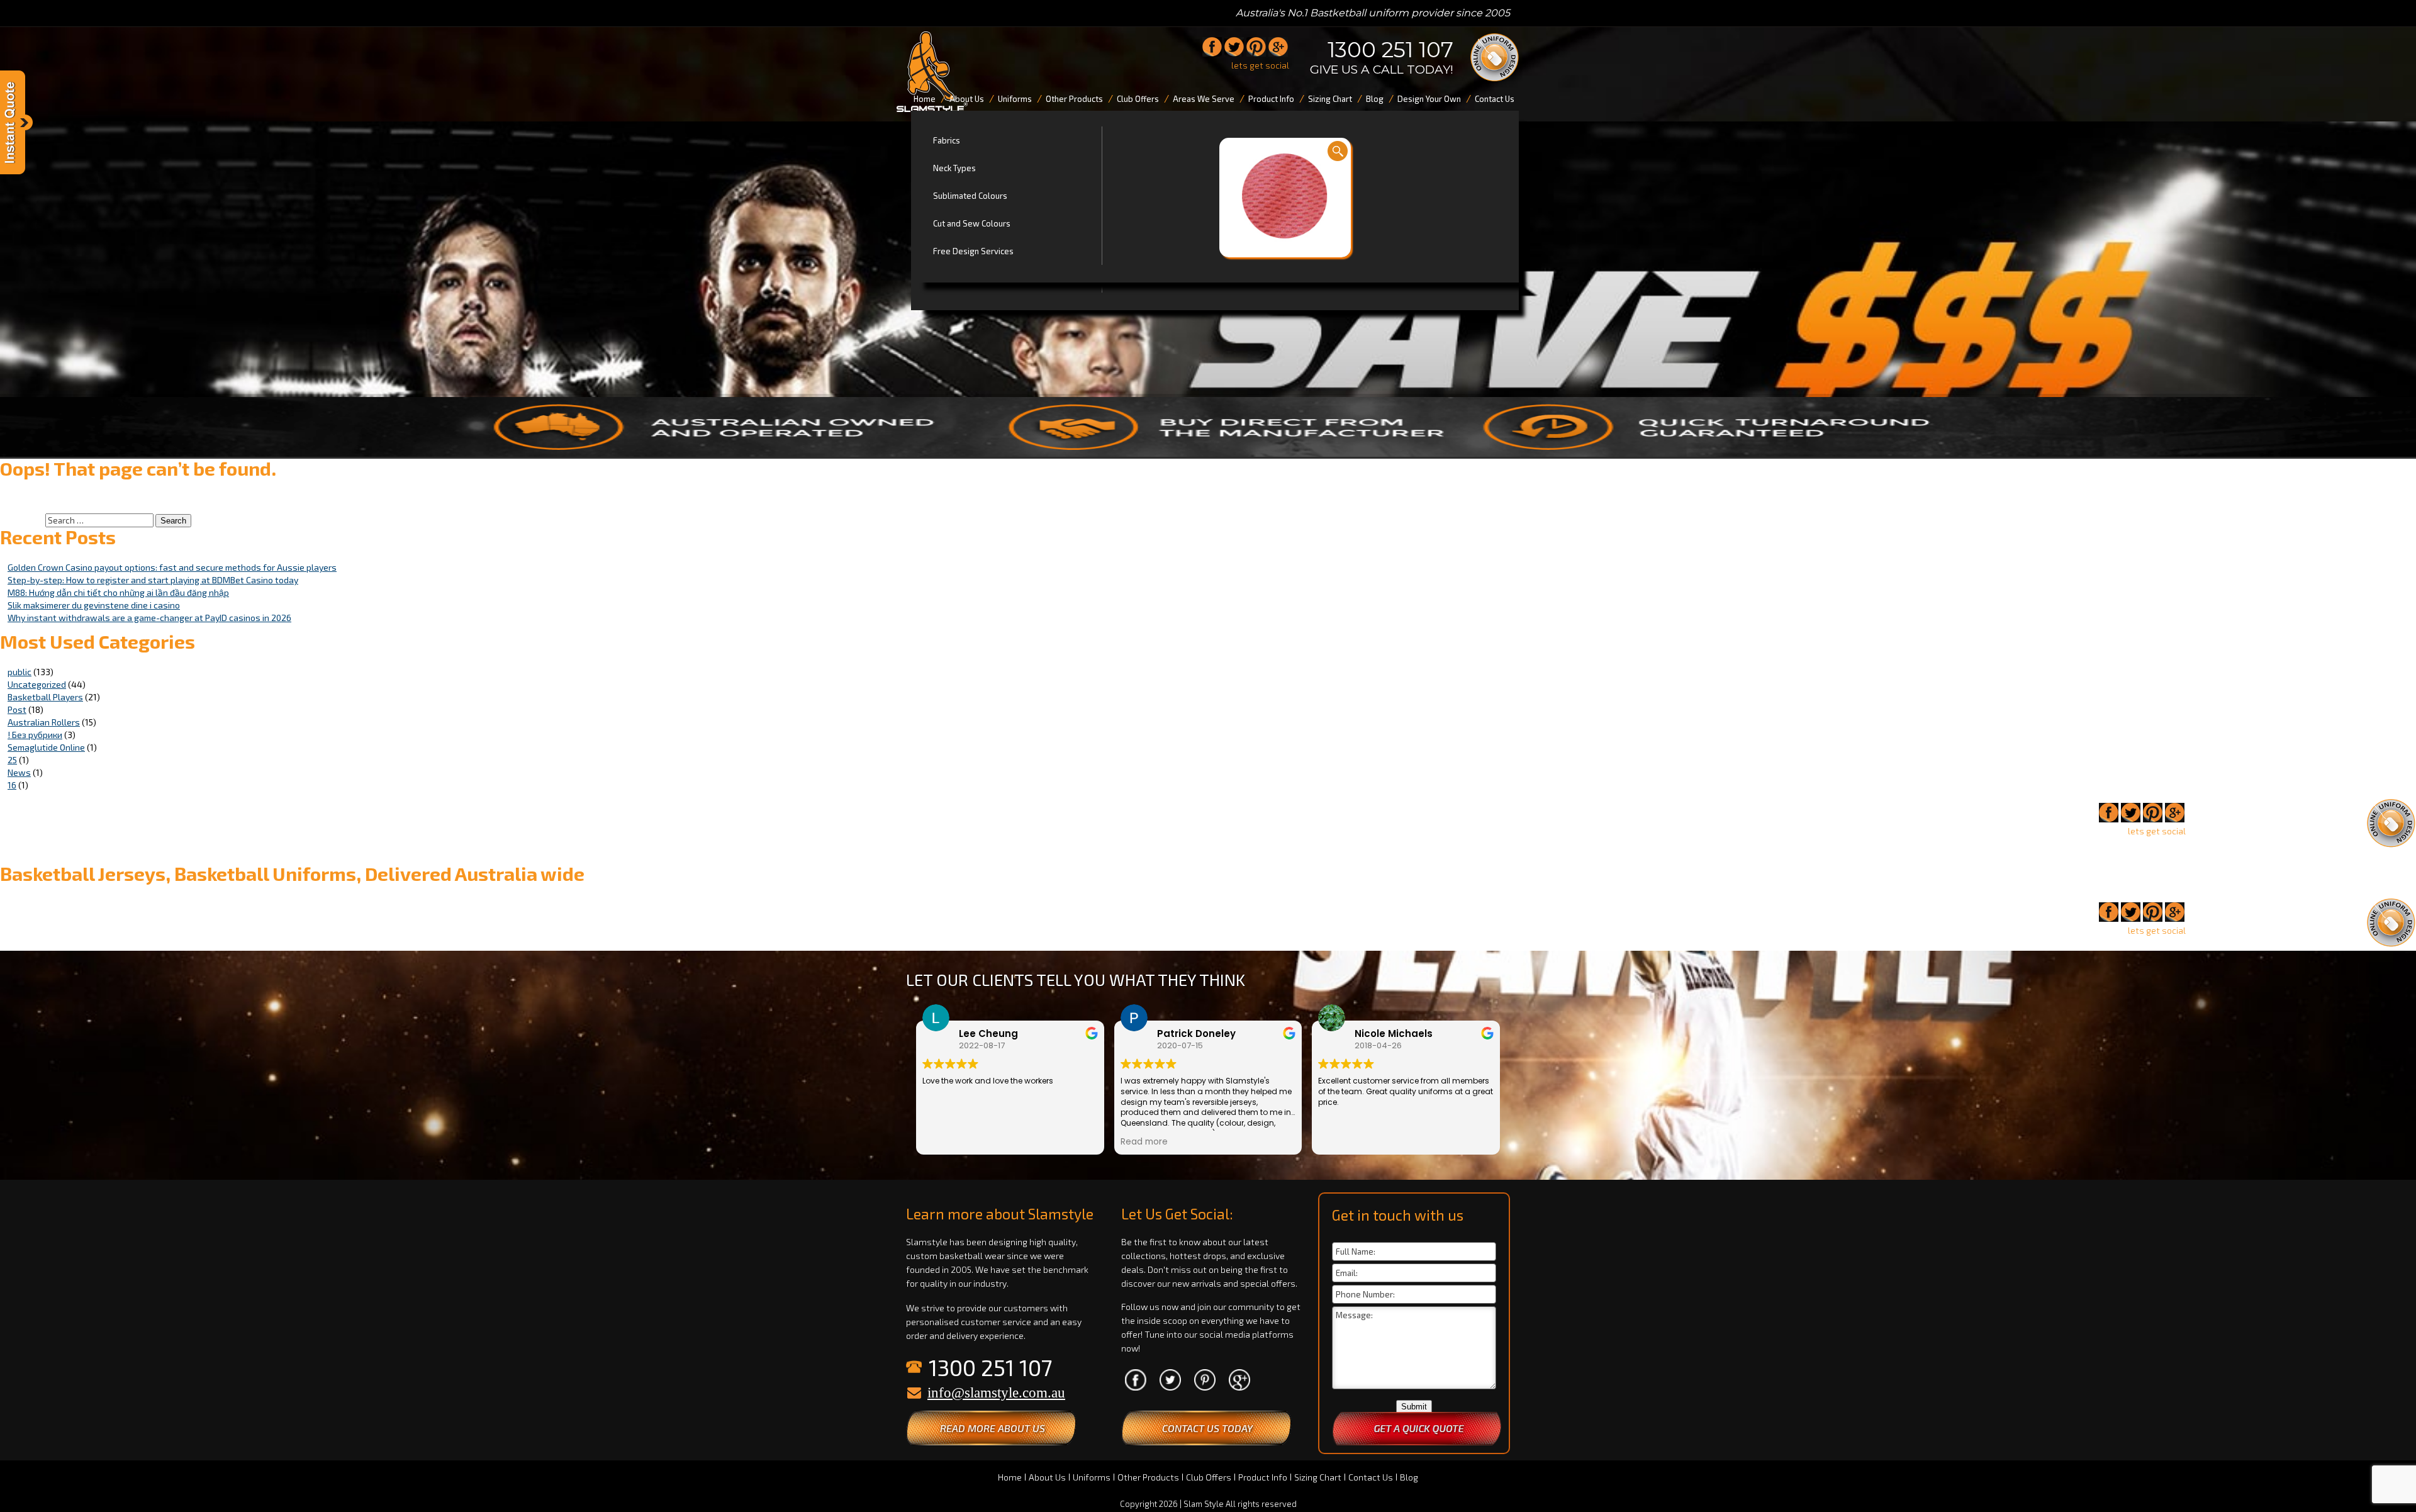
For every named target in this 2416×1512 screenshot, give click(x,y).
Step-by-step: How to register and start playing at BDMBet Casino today (153, 580)
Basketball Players (45, 697)
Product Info (1263, 1477)
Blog (1409, 1477)
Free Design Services (973, 251)
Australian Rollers (44, 722)
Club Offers (1209, 1477)
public (20, 672)
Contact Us (1371, 1477)
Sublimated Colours (970, 196)
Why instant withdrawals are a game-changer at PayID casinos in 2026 (149, 618)
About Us (1047, 1477)
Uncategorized (37, 684)
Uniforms (1092, 1477)
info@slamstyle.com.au (996, 1393)
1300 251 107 (1390, 50)
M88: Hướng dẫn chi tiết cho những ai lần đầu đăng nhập (118, 592)
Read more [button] (1144, 1142)
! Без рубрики (35, 735)
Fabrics (947, 140)
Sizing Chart (1318, 1477)
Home (1010, 1477)
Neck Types (954, 168)
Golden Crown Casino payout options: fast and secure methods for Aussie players (172, 567)
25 (12, 760)
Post (17, 709)
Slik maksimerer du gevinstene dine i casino (94, 605)
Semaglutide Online (46, 747)
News (19, 772)
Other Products (1148, 1477)
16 (12, 785)
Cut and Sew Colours (972, 223)
